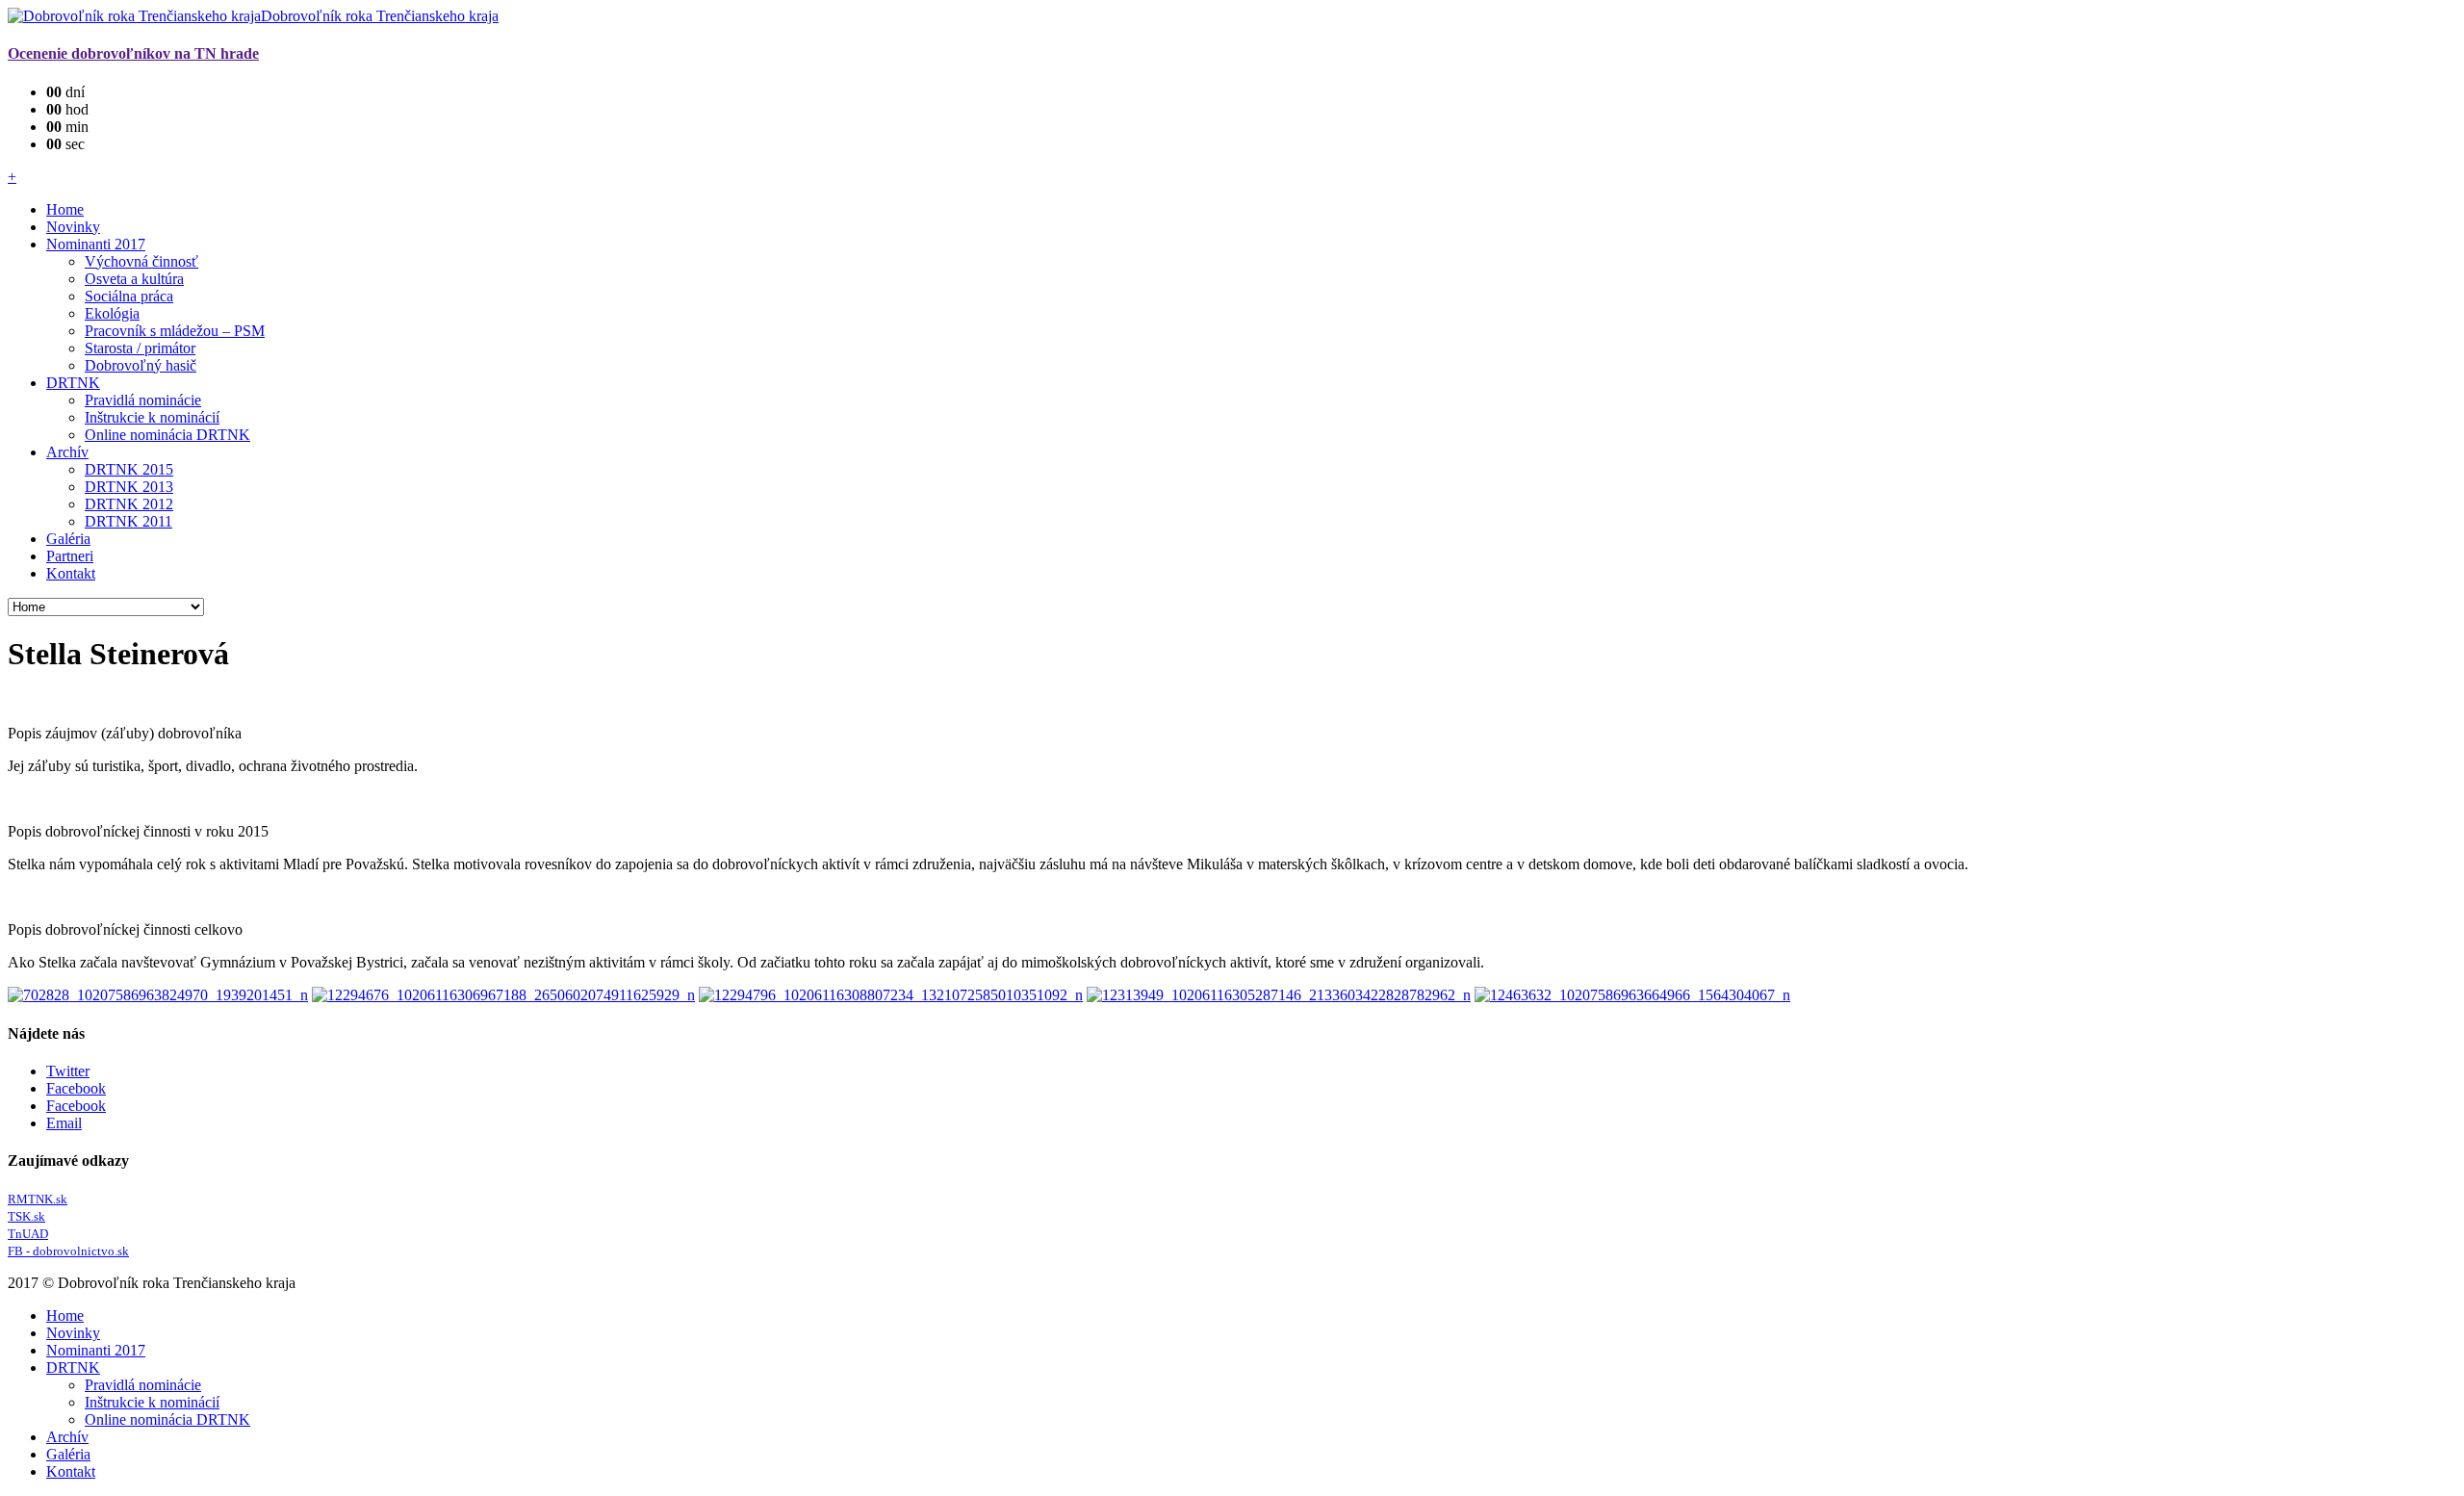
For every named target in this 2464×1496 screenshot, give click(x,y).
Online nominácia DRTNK (167, 435)
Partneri (70, 556)
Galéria (68, 539)
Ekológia (112, 313)
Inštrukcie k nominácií (152, 417)
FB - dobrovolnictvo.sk (68, 1251)
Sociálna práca (129, 296)
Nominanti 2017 (96, 244)
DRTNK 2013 (129, 487)
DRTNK (73, 383)
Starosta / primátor (140, 348)
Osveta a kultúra (134, 279)
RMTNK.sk (38, 1199)
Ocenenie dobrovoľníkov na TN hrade (133, 53)
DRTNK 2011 (128, 521)
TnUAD (28, 1234)
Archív (67, 452)
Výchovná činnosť (141, 261)
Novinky (73, 227)
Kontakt (71, 573)
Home (65, 209)
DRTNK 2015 (129, 469)
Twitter (68, 1071)
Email (64, 1123)
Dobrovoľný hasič (141, 365)
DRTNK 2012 (129, 504)
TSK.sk (26, 1216)
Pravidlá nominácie (143, 400)
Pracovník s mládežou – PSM (175, 331)
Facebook (76, 1088)
